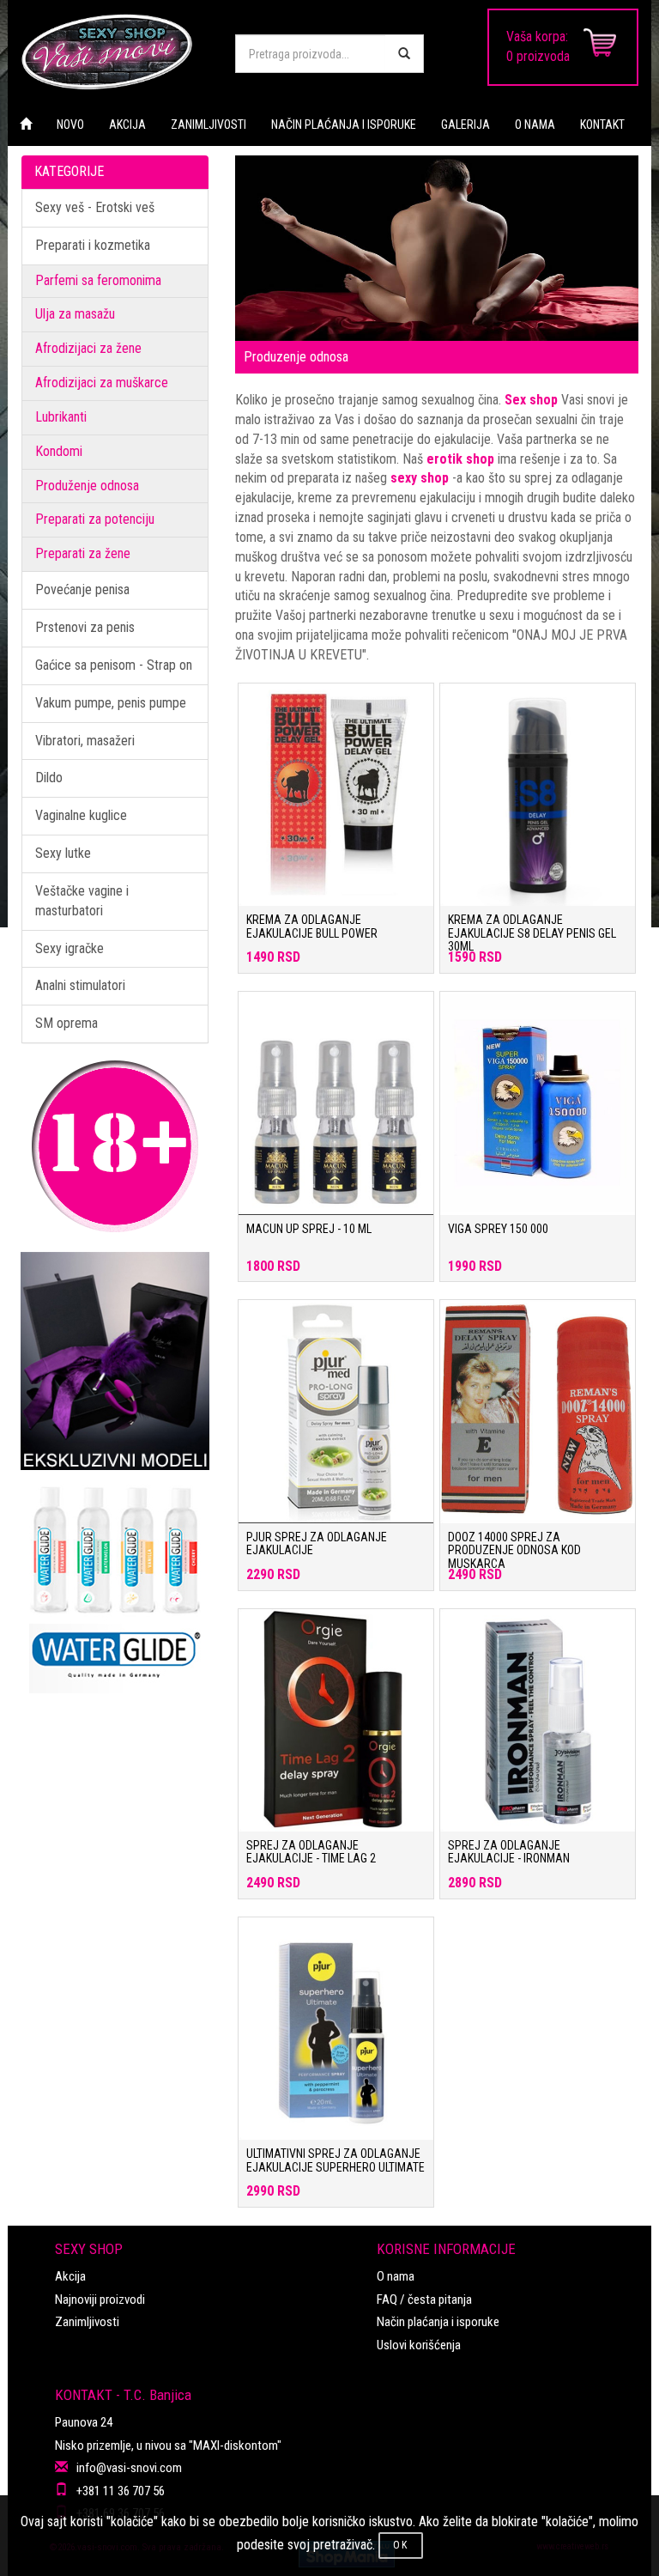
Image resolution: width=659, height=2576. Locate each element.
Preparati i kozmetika (93, 245)
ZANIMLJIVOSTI (209, 125)
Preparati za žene (83, 553)
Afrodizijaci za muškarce (102, 383)
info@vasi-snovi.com (129, 2468)
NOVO (70, 125)
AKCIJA (127, 125)
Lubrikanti (61, 417)
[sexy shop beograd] (115, 52)
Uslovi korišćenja (419, 2345)
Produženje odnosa (87, 486)
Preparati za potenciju (95, 519)
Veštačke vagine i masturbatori (82, 901)
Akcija (70, 2276)
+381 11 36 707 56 (121, 2491)
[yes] (404, 54)
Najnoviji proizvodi (100, 2300)
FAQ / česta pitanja (424, 2300)
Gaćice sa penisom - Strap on (114, 665)
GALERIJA (466, 125)
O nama (396, 2276)
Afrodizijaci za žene (88, 348)
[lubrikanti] (115, 1582)
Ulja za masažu (75, 314)
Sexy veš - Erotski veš (95, 207)
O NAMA (535, 125)
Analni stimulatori (80, 985)
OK (401, 2545)
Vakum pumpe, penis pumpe (111, 703)
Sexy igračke (70, 948)
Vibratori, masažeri (85, 741)
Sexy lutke (63, 853)
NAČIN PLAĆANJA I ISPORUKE (344, 125)
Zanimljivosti (87, 2322)
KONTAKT (602, 125)
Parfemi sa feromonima (98, 280)
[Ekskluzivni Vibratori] (115, 1361)
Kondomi (59, 451)
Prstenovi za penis (85, 627)
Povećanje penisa (82, 589)
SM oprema (67, 1023)
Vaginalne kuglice (81, 815)
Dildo (49, 778)
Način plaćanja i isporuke (438, 2322)
